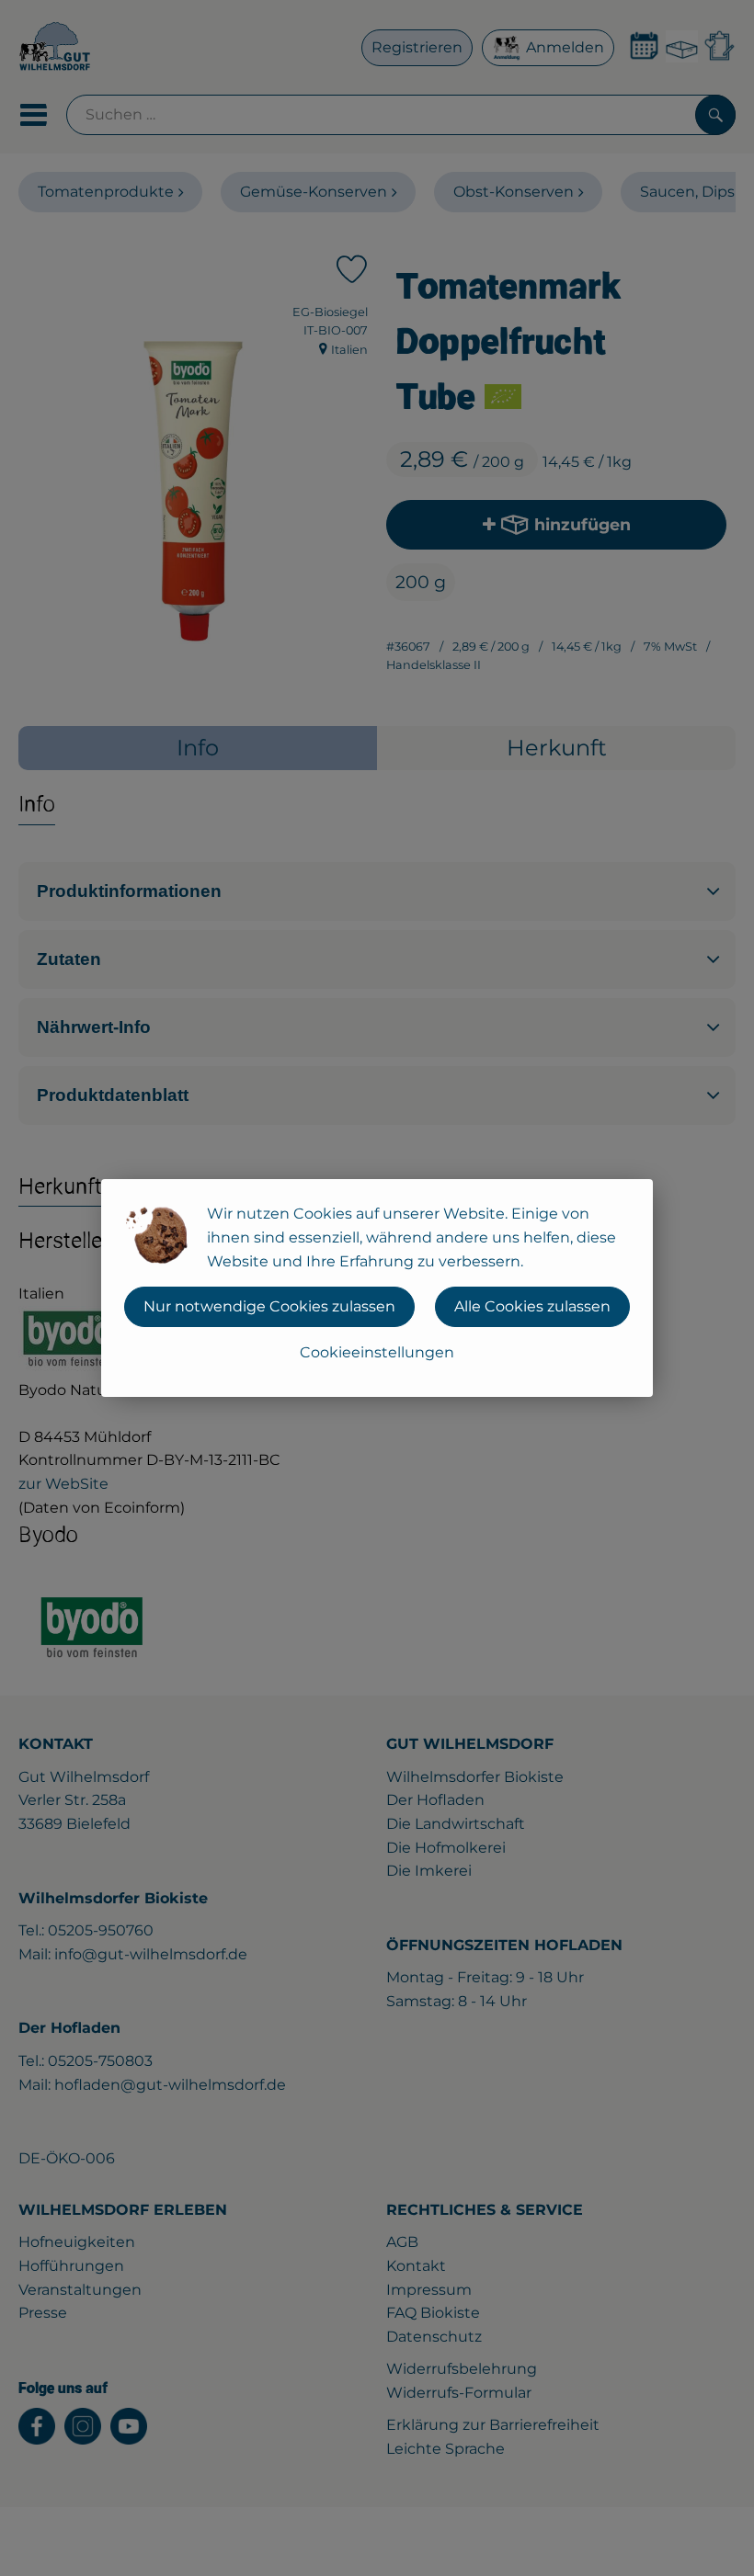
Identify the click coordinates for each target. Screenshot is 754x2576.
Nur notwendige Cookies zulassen (269, 1306)
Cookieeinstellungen (377, 1352)
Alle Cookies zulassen (532, 1306)
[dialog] (377, 1288)
